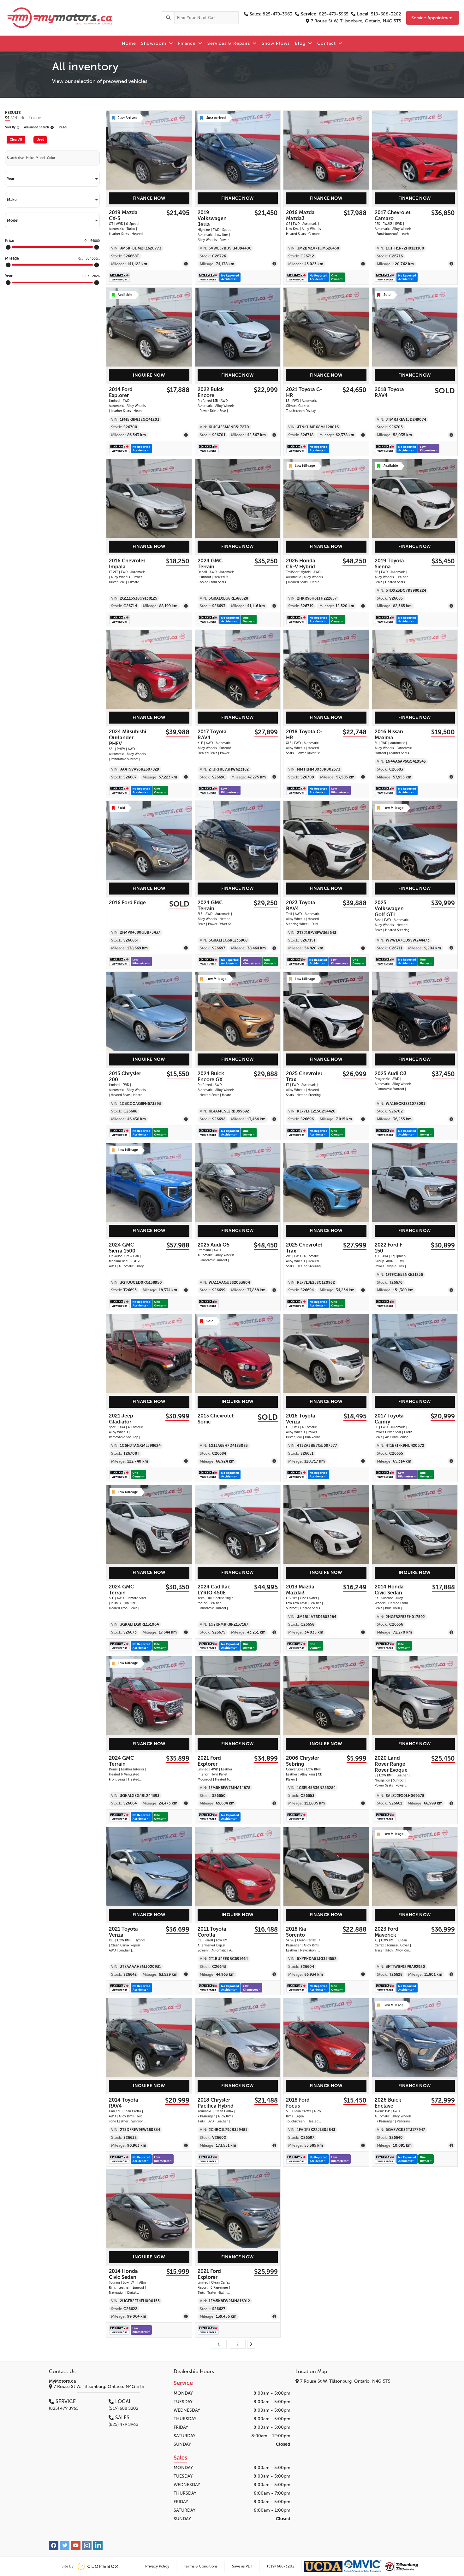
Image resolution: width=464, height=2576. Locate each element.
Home (129, 43)
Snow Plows (276, 43)
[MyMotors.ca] (81, 18)
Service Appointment (433, 18)
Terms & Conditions (201, 2566)
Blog (301, 43)
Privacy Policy (157, 2566)
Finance (188, 43)
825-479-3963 (271, 14)
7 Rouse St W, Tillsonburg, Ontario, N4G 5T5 (356, 21)
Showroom (155, 43)
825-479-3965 (325, 14)
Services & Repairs (229, 43)
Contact (327, 43)
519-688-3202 (379, 14)
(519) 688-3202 (281, 2566)
